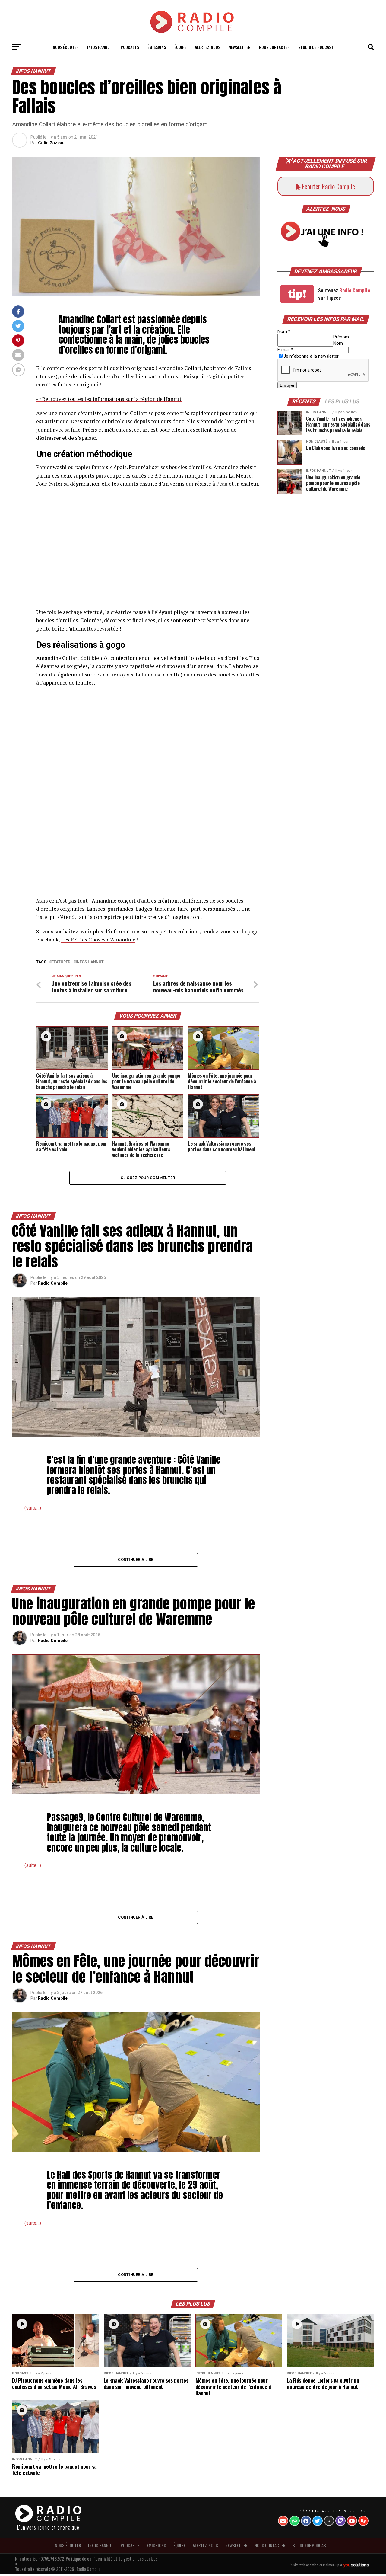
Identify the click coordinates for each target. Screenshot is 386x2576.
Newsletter (240, 47)
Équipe (180, 47)
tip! (297, 294)
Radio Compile (53, 1283)
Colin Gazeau (51, 143)
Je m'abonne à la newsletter (311, 356)
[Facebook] (306, 2521)
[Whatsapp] (295, 2521)
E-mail (285, 350)
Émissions (157, 47)
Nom (284, 332)
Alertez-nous (207, 47)
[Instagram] (329, 2521)
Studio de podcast (316, 47)
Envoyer (287, 385)
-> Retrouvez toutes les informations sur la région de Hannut (109, 399)
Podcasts (130, 47)
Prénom (341, 337)
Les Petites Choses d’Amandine (98, 940)
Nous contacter (274, 47)
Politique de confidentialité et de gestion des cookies (112, 2559)
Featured (61, 962)
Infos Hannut (90, 962)
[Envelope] (283, 2521)
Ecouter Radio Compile (328, 186)
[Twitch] (340, 2521)
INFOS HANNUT (100, 47)
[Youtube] (352, 2521)
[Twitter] (318, 2521)
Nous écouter (66, 47)
